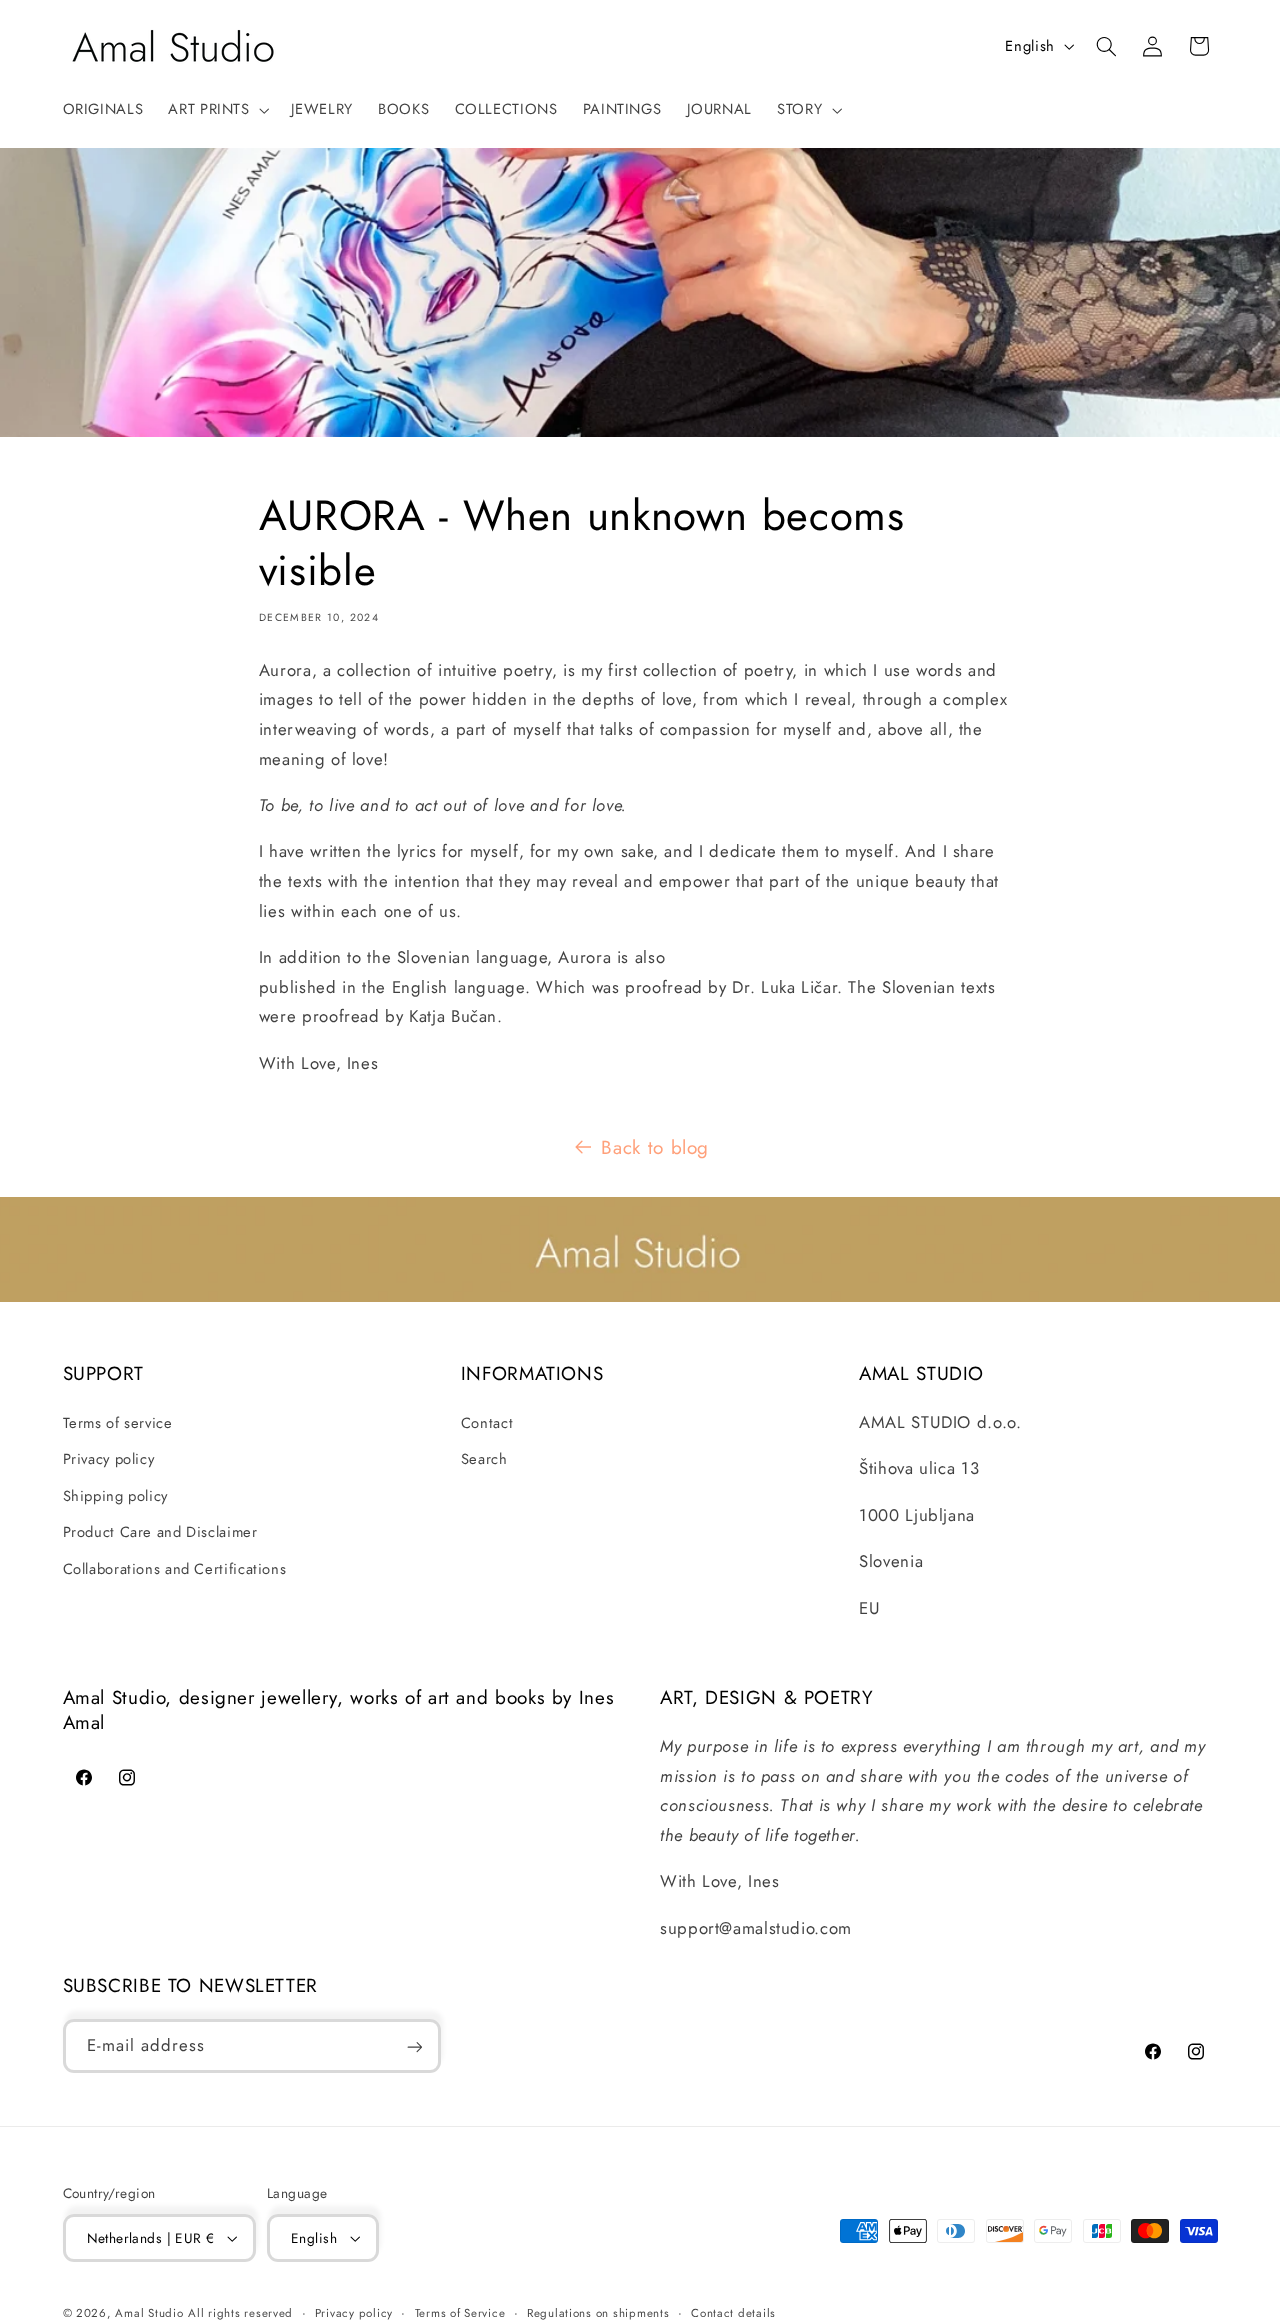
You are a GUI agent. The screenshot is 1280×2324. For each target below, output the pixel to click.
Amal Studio (149, 2313)
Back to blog (655, 1147)
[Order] (414, 2046)
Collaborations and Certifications (175, 1569)
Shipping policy (115, 1496)
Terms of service (118, 1423)
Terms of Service (460, 2313)
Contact (487, 1423)
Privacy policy (109, 1459)
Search (484, 1459)
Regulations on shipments (598, 2313)
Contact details (733, 2313)
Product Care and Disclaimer (160, 1532)
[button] (217, 110)
